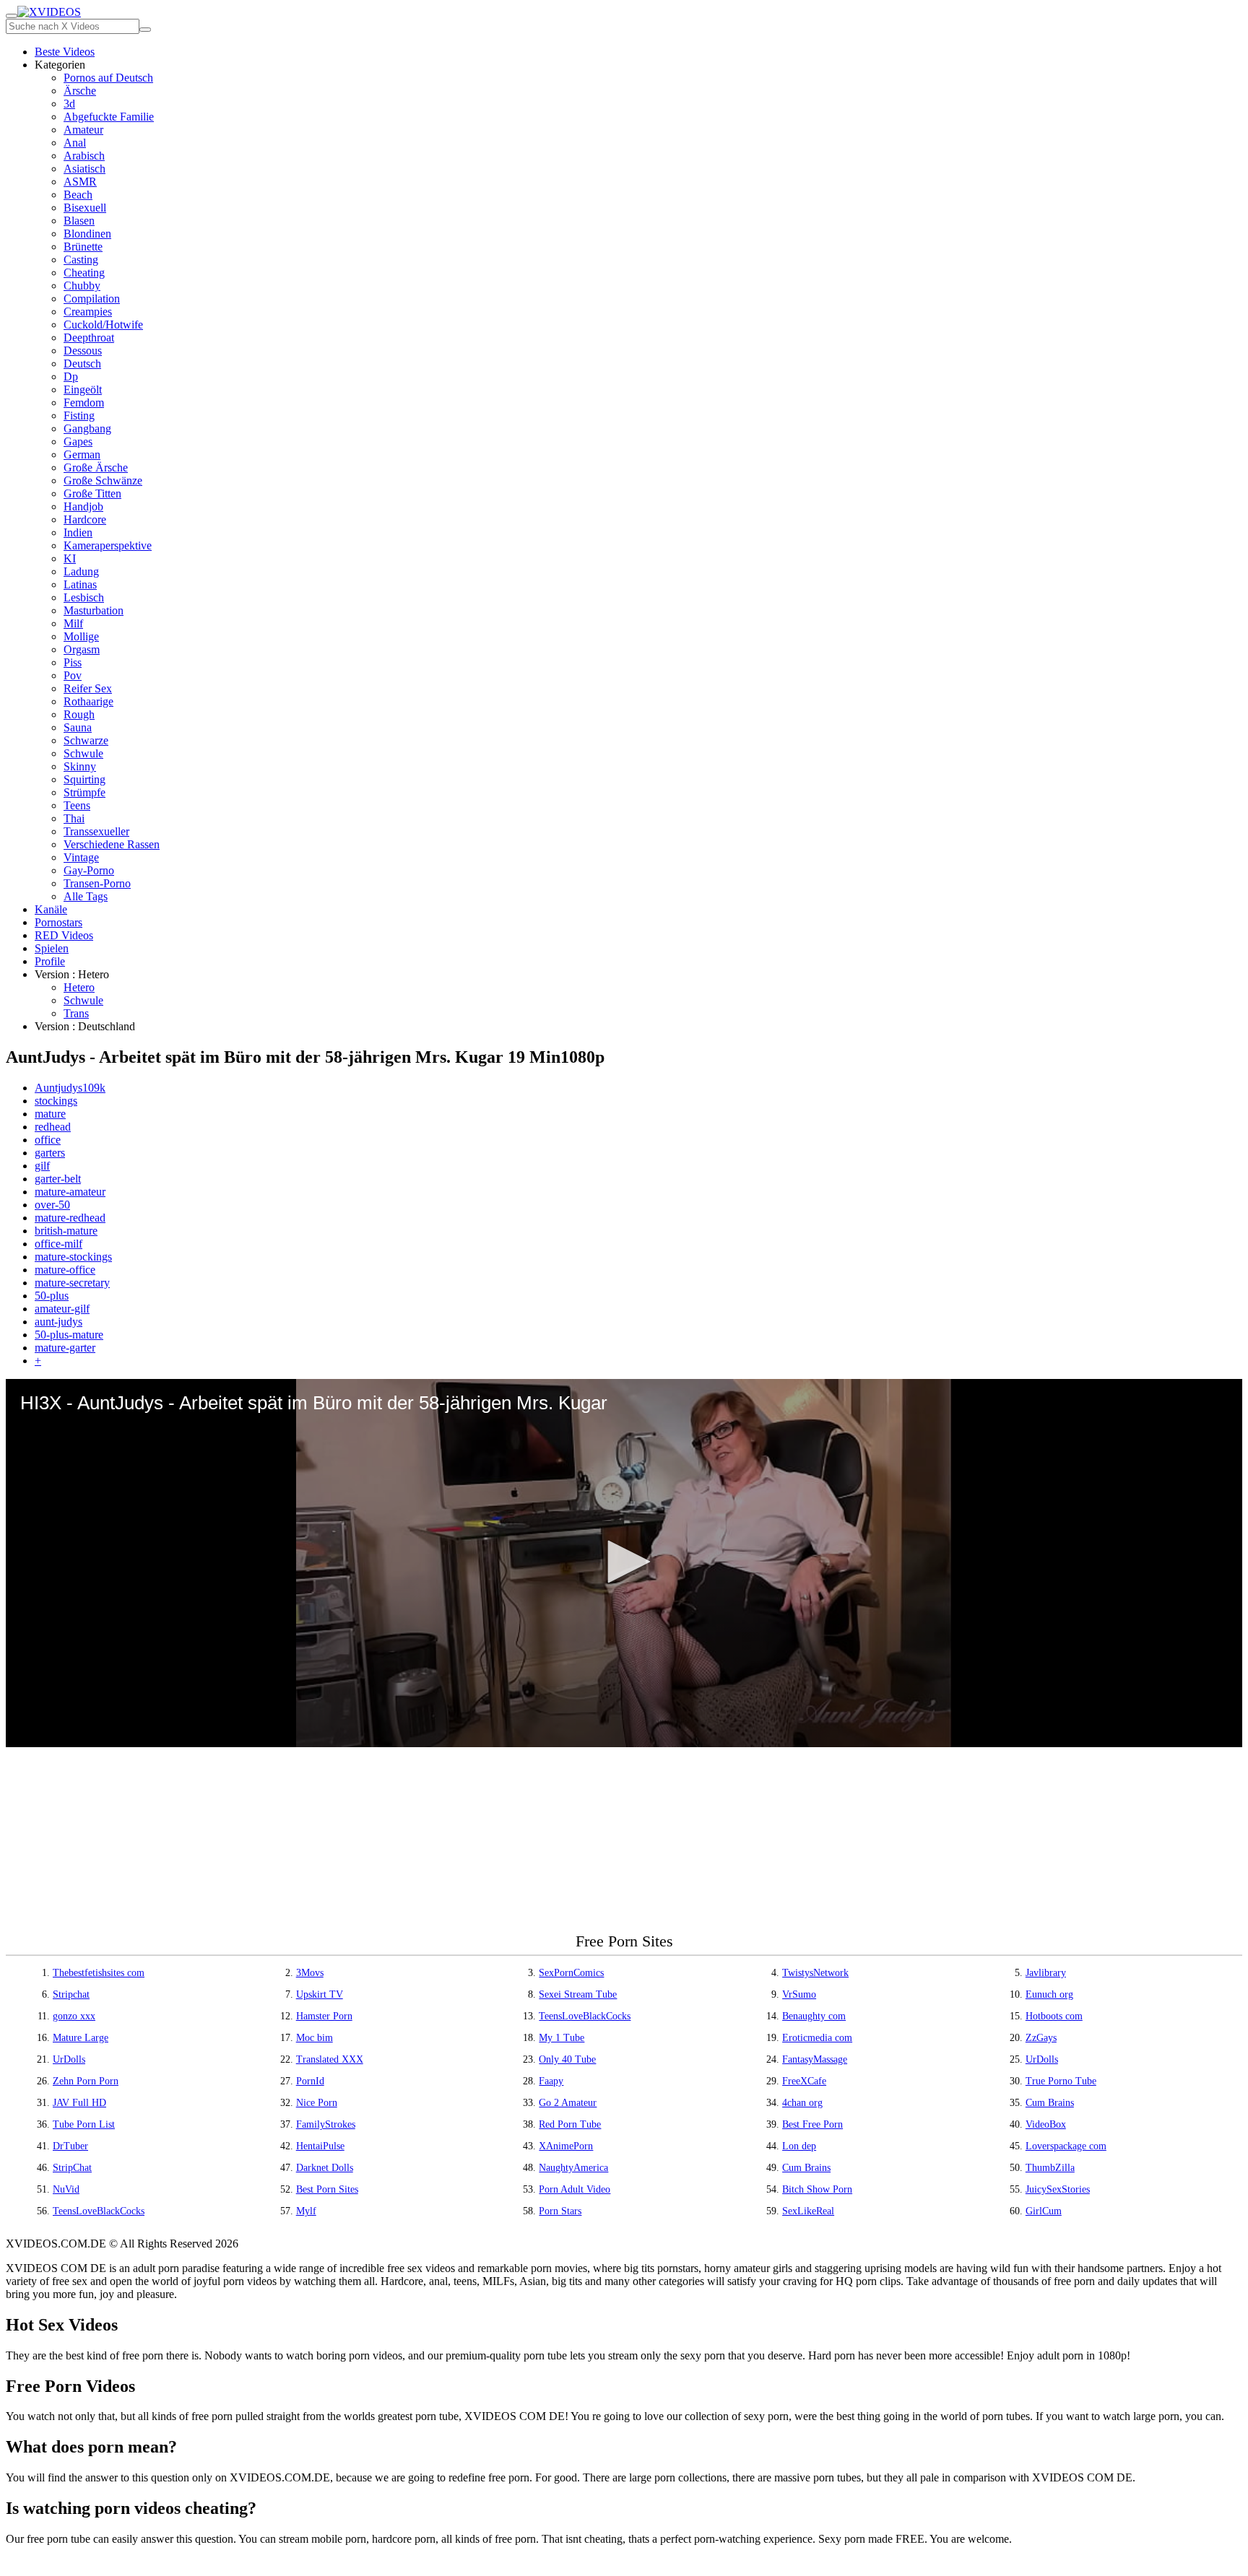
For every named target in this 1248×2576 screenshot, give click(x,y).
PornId (310, 2081)
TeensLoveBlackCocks (585, 2016)
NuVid (66, 2189)
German (82, 454)
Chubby (82, 286)
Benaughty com (814, 2016)
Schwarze (86, 740)
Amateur (83, 130)
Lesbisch (84, 597)
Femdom (84, 402)
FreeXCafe (804, 2081)
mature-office (65, 1270)
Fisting (79, 415)
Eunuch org (1049, 1994)
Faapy (551, 2081)
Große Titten (92, 493)
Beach (78, 195)
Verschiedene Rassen (112, 844)
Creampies (88, 312)
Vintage (81, 857)
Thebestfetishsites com (99, 1973)
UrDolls (69, 2059)
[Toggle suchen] (12, 16)
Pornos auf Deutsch (108, 78)
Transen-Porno (97, 883)
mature (50, 1114)
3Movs (310, 1973)
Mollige (81, 636)
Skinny (80, 766)
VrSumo (799, 1994)
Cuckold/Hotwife (103, 325)
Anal (75, 143)
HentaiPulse (320, 2146)
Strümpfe (84, 792)
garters (50, 1153)
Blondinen (87, 234)
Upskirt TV (320, 1994)
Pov (73, 675)
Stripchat (71, 1994)
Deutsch (82, 364)
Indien (78, 532)
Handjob (83, 506)
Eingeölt (83, 390)
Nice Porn (317, 2103)
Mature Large (81, 2038)
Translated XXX (330, 2059)
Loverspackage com (1066, 2146)
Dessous (83, 351)
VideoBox (1046, 2124)
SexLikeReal (808, 2211)
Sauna (78, 727)
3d (69, 104)
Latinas (80, 584)
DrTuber (70, 2146)
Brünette (83, 247)
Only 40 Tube (567, 2059)
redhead (53, 1127)
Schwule (83, 753)
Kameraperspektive (108, 545)
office (48, 1140)
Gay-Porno (89, 870)
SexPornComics (571, 1973)
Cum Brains (1050, 2103)
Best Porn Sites (327, 2189)
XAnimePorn (566, 2146)
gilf (42, 1166)
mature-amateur (70, 1192)
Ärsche (80, 91)
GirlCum (1044, 2211)
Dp (71, 377)
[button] (624, 1562)
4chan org (802, 2103)
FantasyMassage (815, 2059)
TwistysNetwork (815, 1973)
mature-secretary (72, 1283)
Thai (74, 818)
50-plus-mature (69, 1335)
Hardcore (85, 519)
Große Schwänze (103, 480)
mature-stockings (73, 1257)
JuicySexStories (1058, 2189)
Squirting (84, 779)
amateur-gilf (62, 1309)
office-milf (58, 1244)
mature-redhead (70, 1218)
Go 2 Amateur (568, 2103)
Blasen (79, 221)
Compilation (92, 299)
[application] (624, 1563)
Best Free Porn (812, 2124)
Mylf (306, 2211)
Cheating (84, 273)
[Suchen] (145, 30)
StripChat (72, 2168)
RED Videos (64, 935)
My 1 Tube (562, 2038)
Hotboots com (1054, 2016)
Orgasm (82, 649)
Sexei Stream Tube (578, 1994)
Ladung (81, 571)
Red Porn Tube (570, 2124)
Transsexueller (96, 831)
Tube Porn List (84, 2124)
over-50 (52, 1205)
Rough (79, 714)
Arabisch (84, 156)
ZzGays (1041, 2038)
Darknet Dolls (325, 2168)
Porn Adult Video (575, 2189)
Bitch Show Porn (817, 2189)
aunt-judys (58, 1322)
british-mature (66, 1231)
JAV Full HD (79, 2103)
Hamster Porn (324, 2016)
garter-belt (58, 1179)
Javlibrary (1046, 1973)
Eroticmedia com (817, 2038)
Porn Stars (560, 2211)
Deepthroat (89, 338)
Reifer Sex (88, 688)
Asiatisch (84, 169)
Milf (73, 623)
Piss (73, 662)
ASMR (80, 182)
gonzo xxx (74, 2016)
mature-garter (65, 1348)
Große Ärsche (96, 467)
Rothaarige (88, 701)
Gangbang (87, 428)
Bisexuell (85, 208)
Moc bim (315, 2038)
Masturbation (94, 610)
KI (70, 558)
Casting (81, 260)
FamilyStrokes (326, 2124)
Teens (77, 805)
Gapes (78, 441)
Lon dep (799, 2146)
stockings (56, 1101)
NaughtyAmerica (573, 2168)
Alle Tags (86, 896)
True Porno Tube (1061, 2081)
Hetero (79, 987)
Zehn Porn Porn (86, 2081)
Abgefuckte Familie (109, 117)
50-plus (52, 1296)
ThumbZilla (1050, 2168)
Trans (76, 1013)
